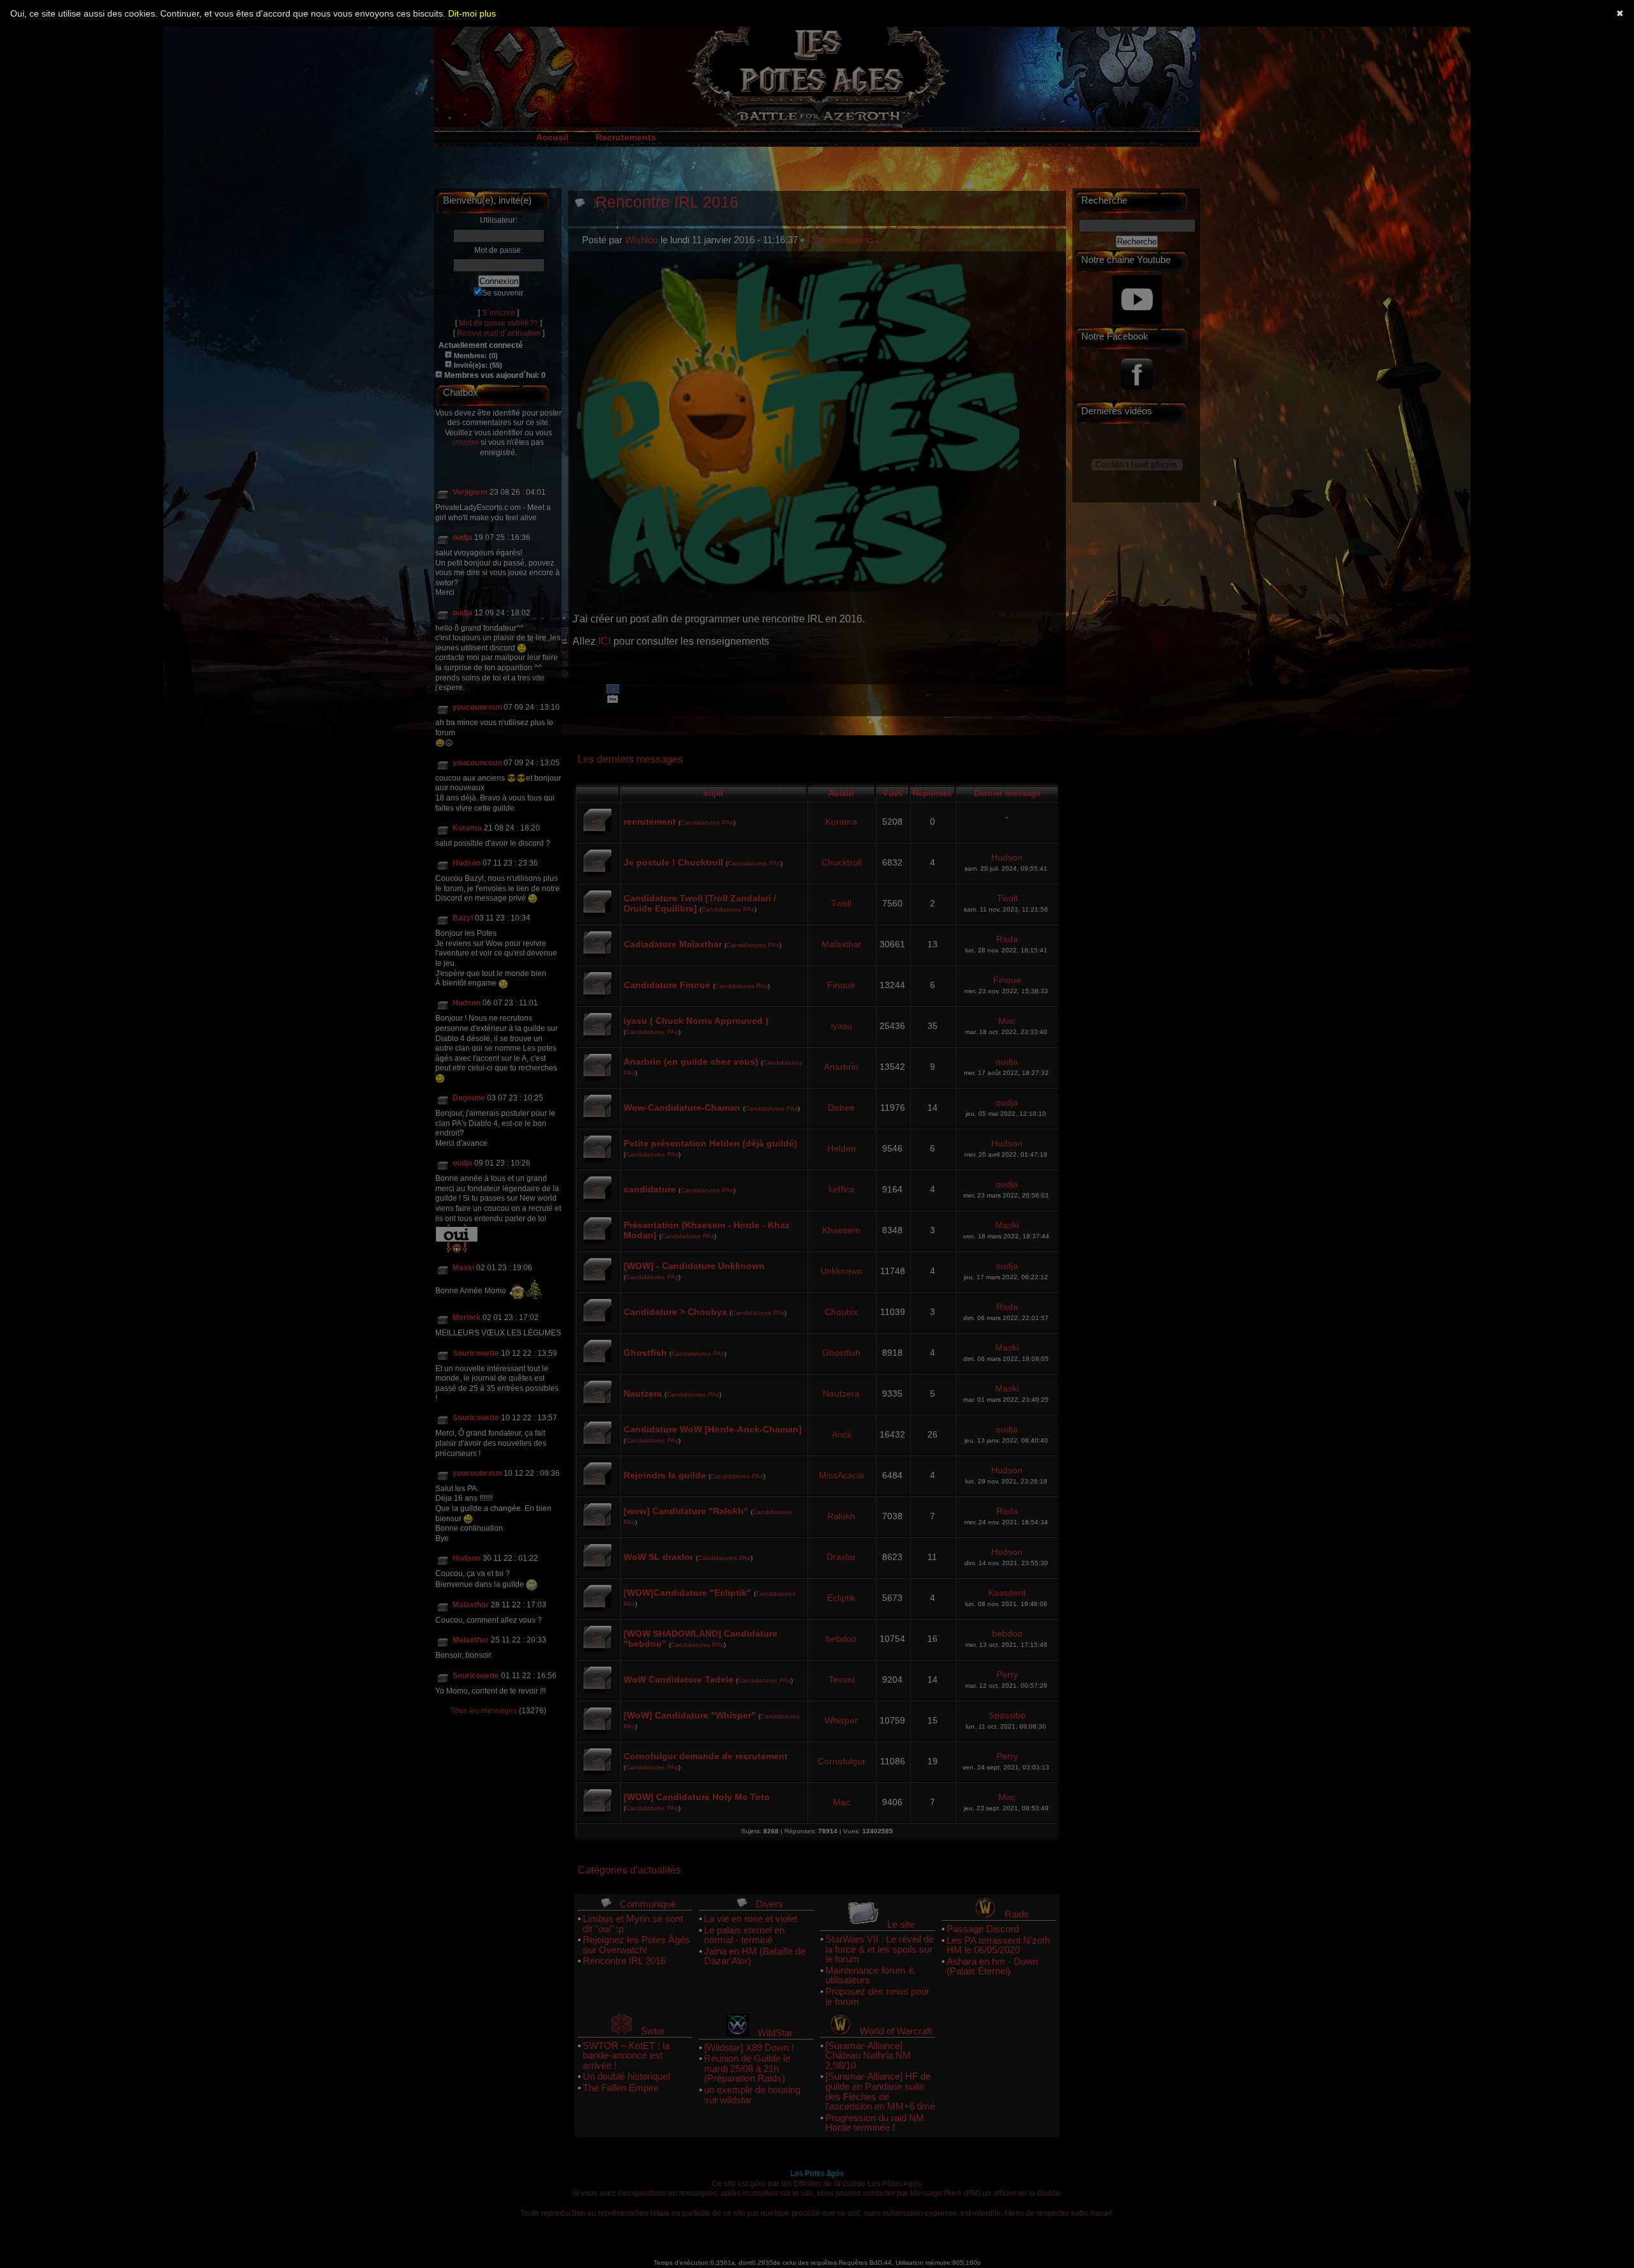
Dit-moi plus (472, 13)
